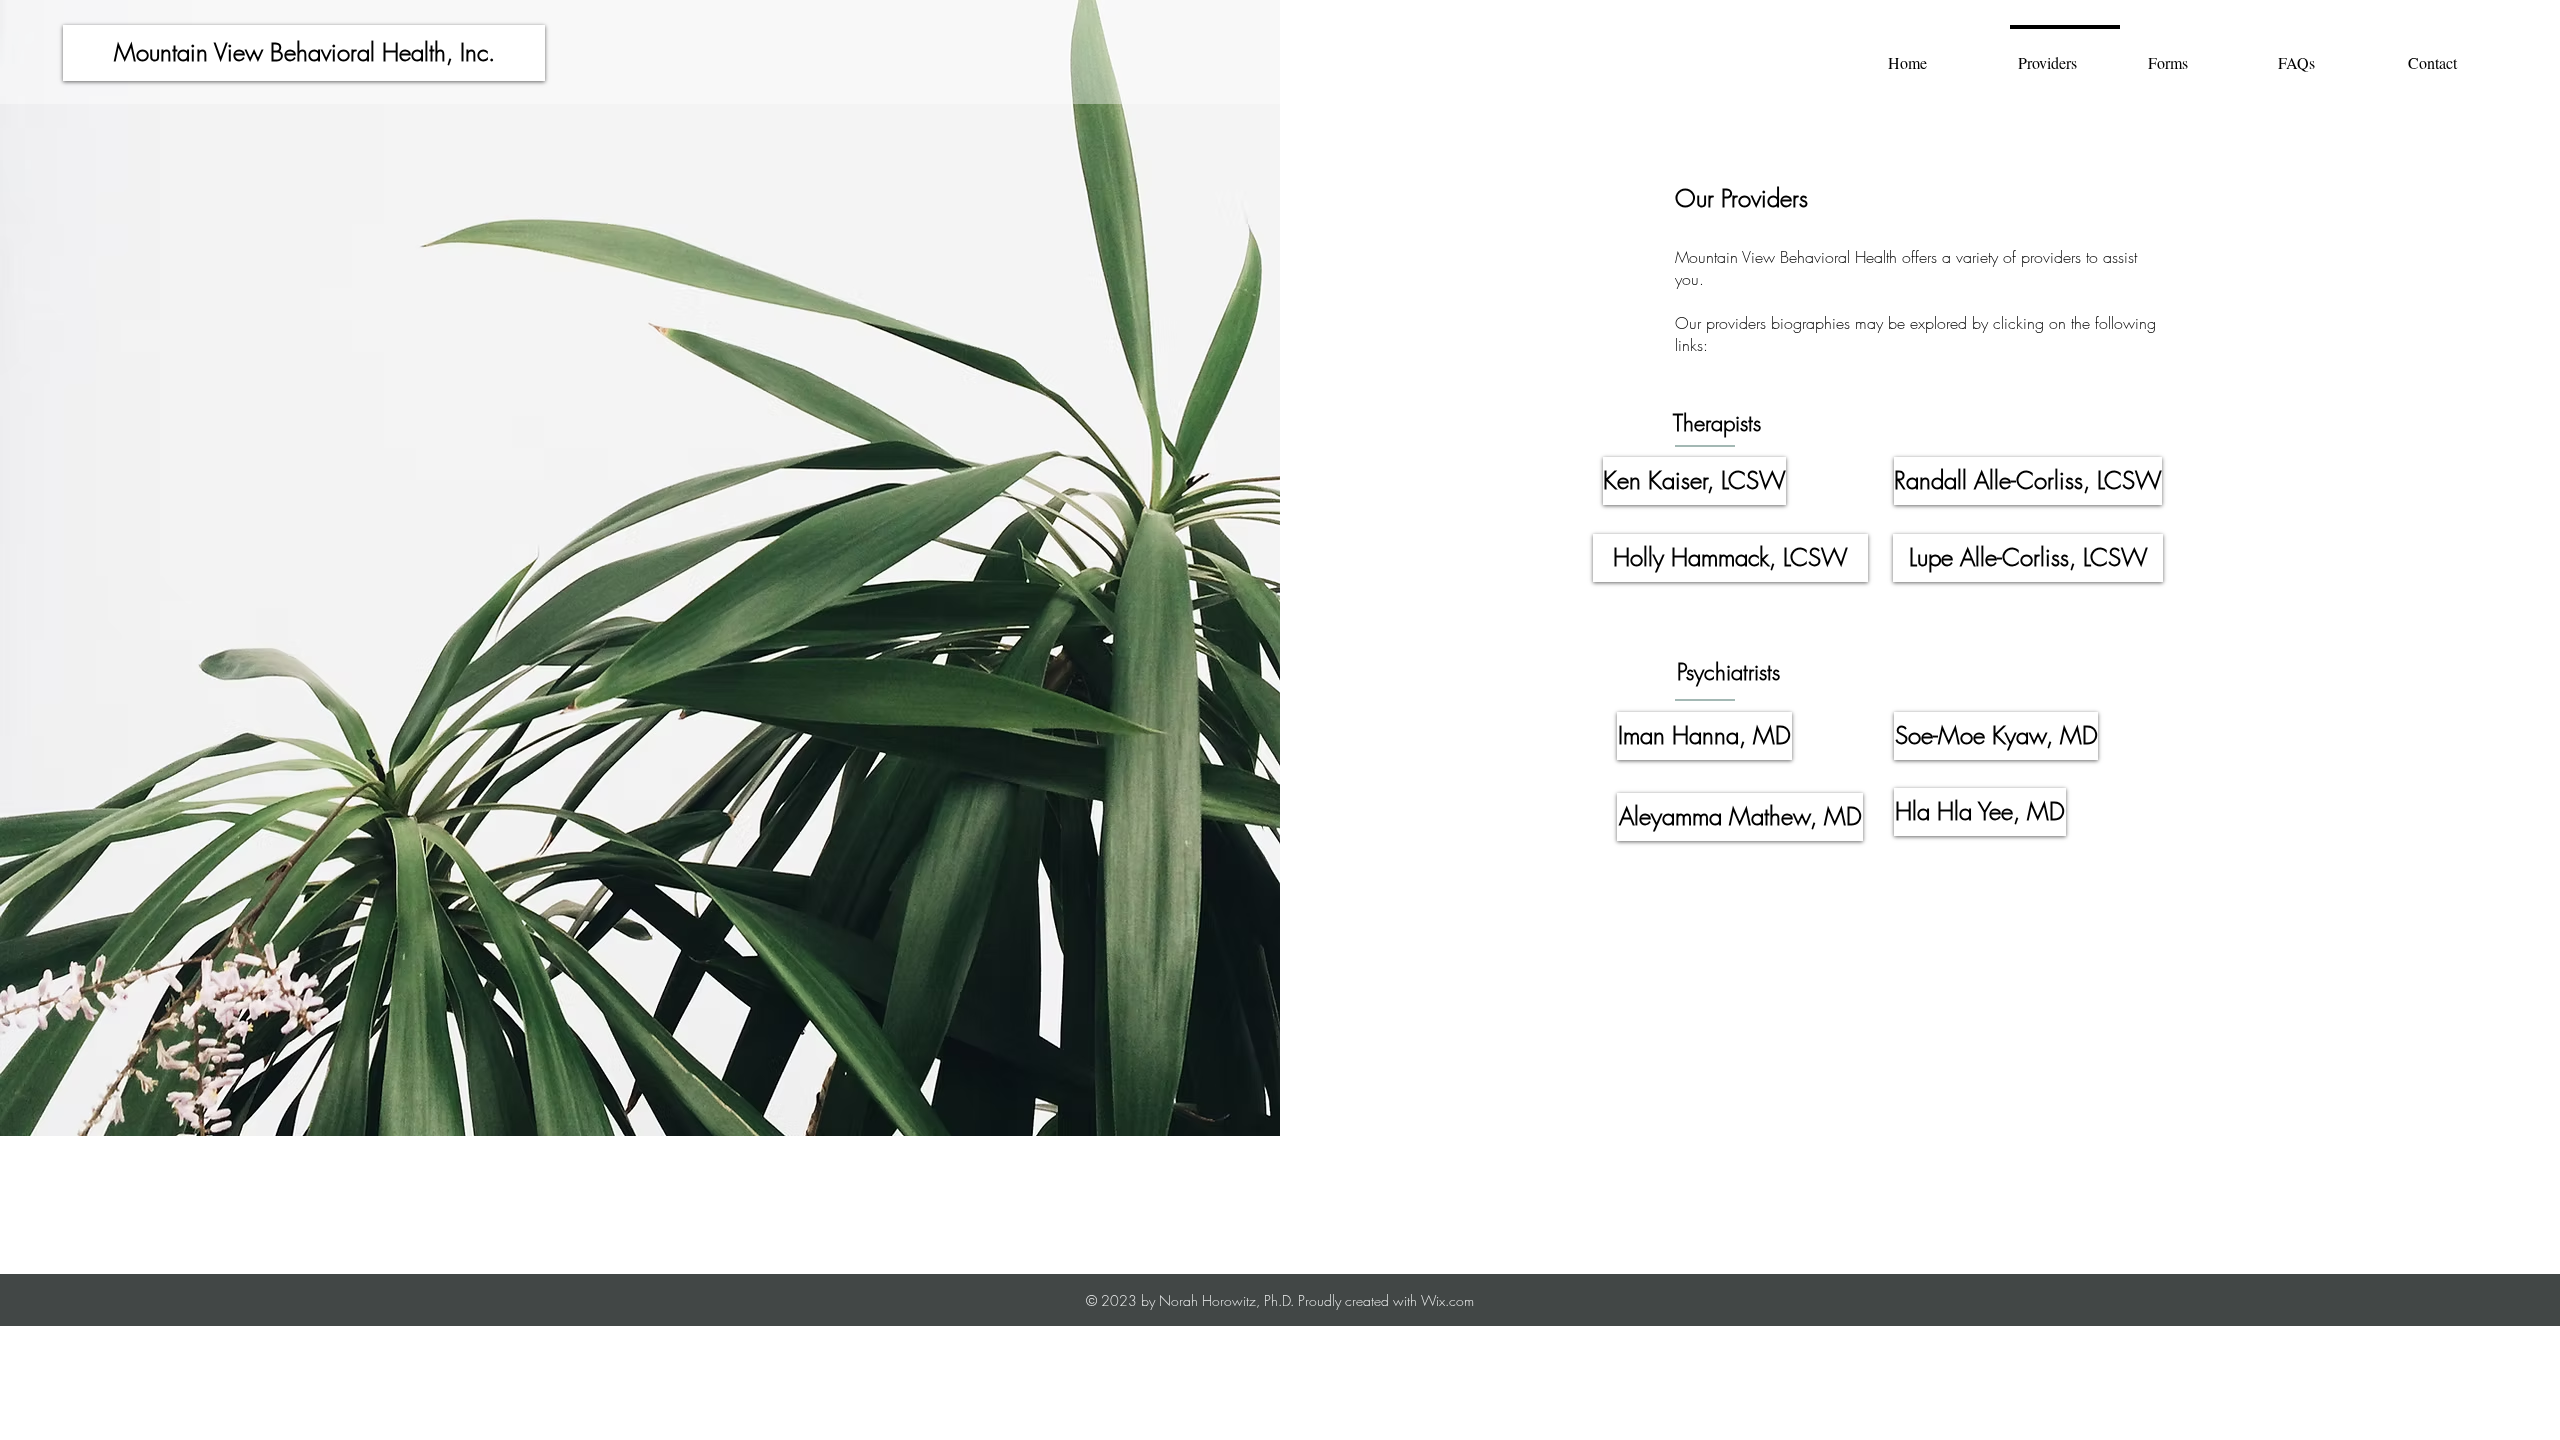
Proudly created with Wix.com (1386, 1300)
